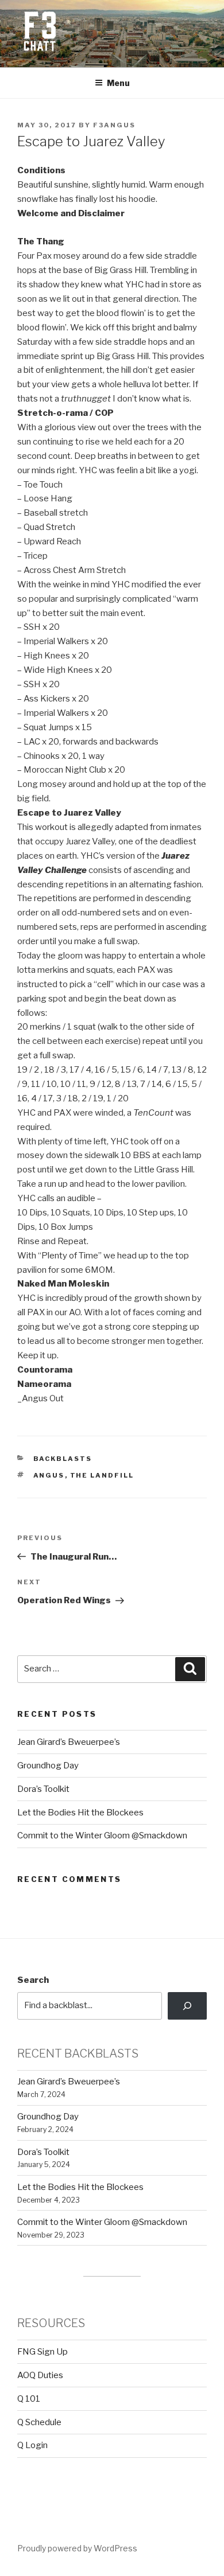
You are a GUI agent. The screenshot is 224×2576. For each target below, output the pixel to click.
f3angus (114, 125)
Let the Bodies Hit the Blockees (80, 1813)
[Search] (187, 2006)
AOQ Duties (40, 2375)
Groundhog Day (48, 1766)
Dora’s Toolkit (43, 1789)
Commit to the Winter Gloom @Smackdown (102, 1835)
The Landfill (102, 1475)
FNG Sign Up (43, 2352)
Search (33, 1980)
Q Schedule (39, 2422)
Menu (118, 83)
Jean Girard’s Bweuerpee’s (69, 1742)
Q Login (32, 2445)
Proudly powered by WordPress (77, 2548)
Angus (49, 1475)
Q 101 (29, 2399)
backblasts (63, 1459)
